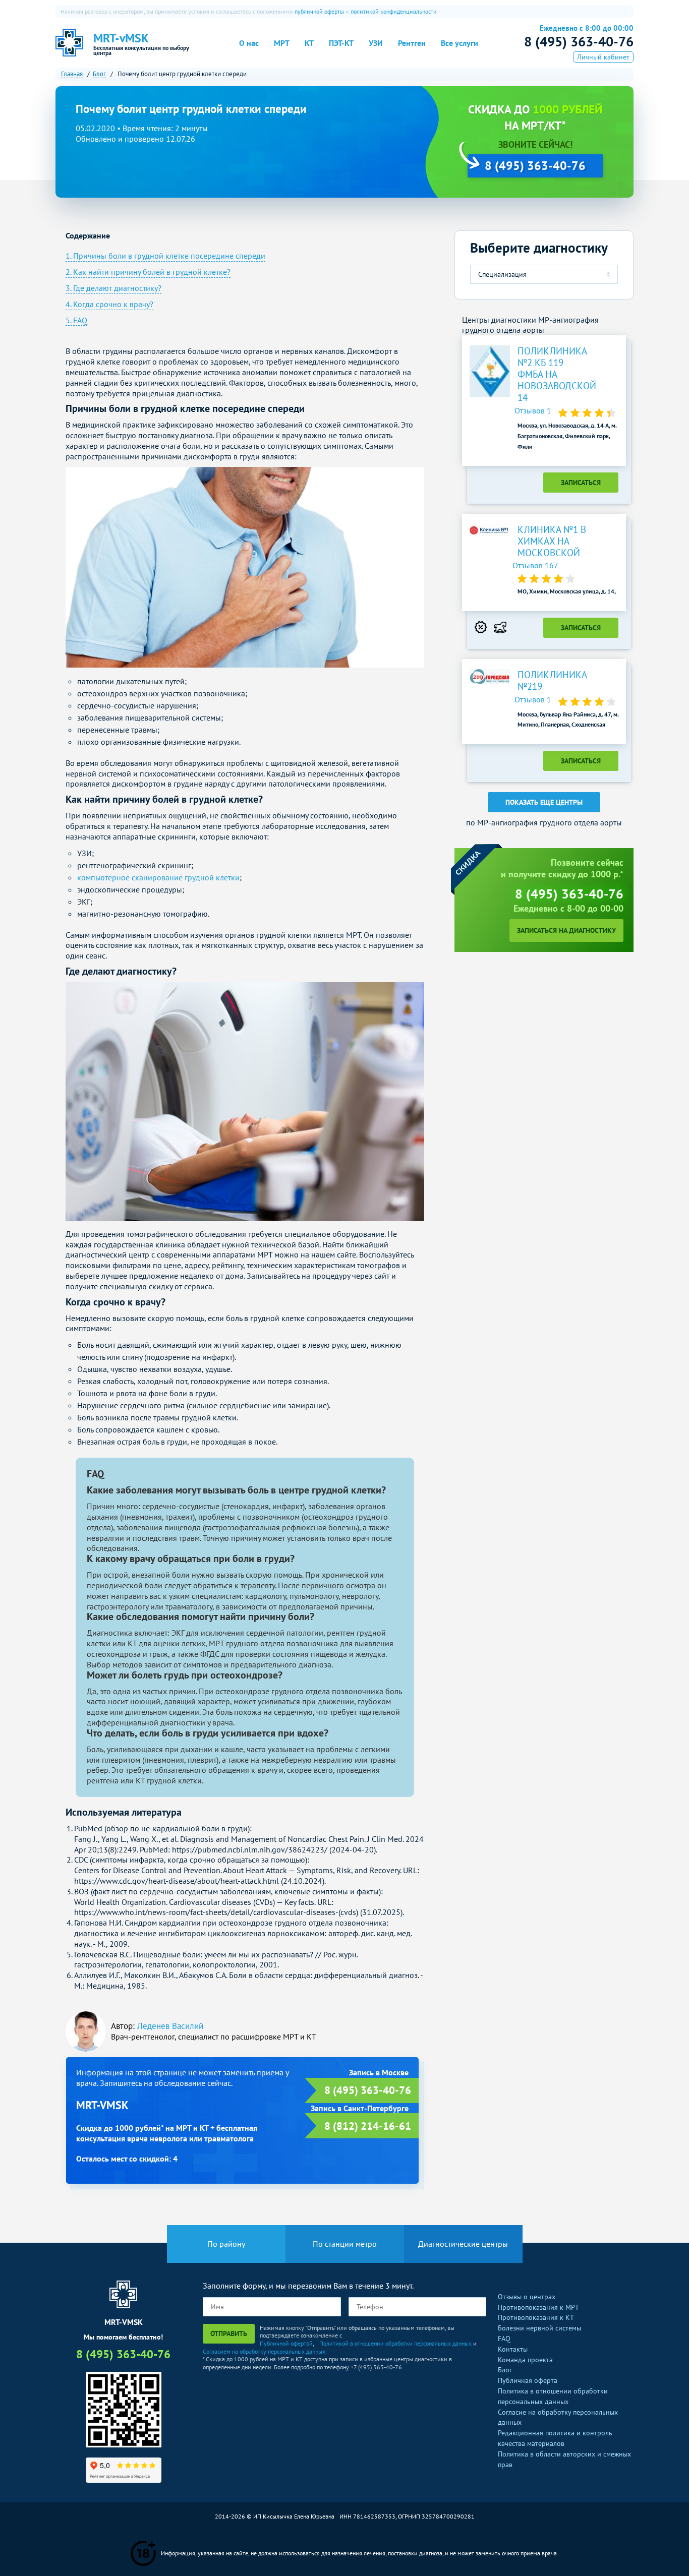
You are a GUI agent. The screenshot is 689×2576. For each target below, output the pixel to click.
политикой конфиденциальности (394, 11)
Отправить (229, 2333)
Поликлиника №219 (552, 681)
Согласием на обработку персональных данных (264, 2351)
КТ (309, 43)
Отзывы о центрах (527, 2297)
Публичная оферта (528, 2380)
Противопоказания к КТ (536, 2317)
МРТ (282, 43)
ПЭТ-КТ (341, 43)
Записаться (581, 483)
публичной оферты (319, 11)
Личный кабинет (603, 57)
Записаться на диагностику (566, 930)
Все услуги (460, 43)
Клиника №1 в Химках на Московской (552, 541)
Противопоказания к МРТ (538, 2307)
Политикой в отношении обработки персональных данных (395, 2343)
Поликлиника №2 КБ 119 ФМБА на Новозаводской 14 (552, 374)
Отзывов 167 (535, 565)
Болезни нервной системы (539, 2328)
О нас (249, 43)
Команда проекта (525, 2360)
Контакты (513, 2349)
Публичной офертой (286, 2343)
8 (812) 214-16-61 (368, 2126)
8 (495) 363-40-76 (579, 41)
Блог (505, 2370)
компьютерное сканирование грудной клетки (158, 877)
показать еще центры (544, 802)
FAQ (504, 2339)
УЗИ (376, 43)
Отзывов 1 (534, 410)
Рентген (412, 43)
